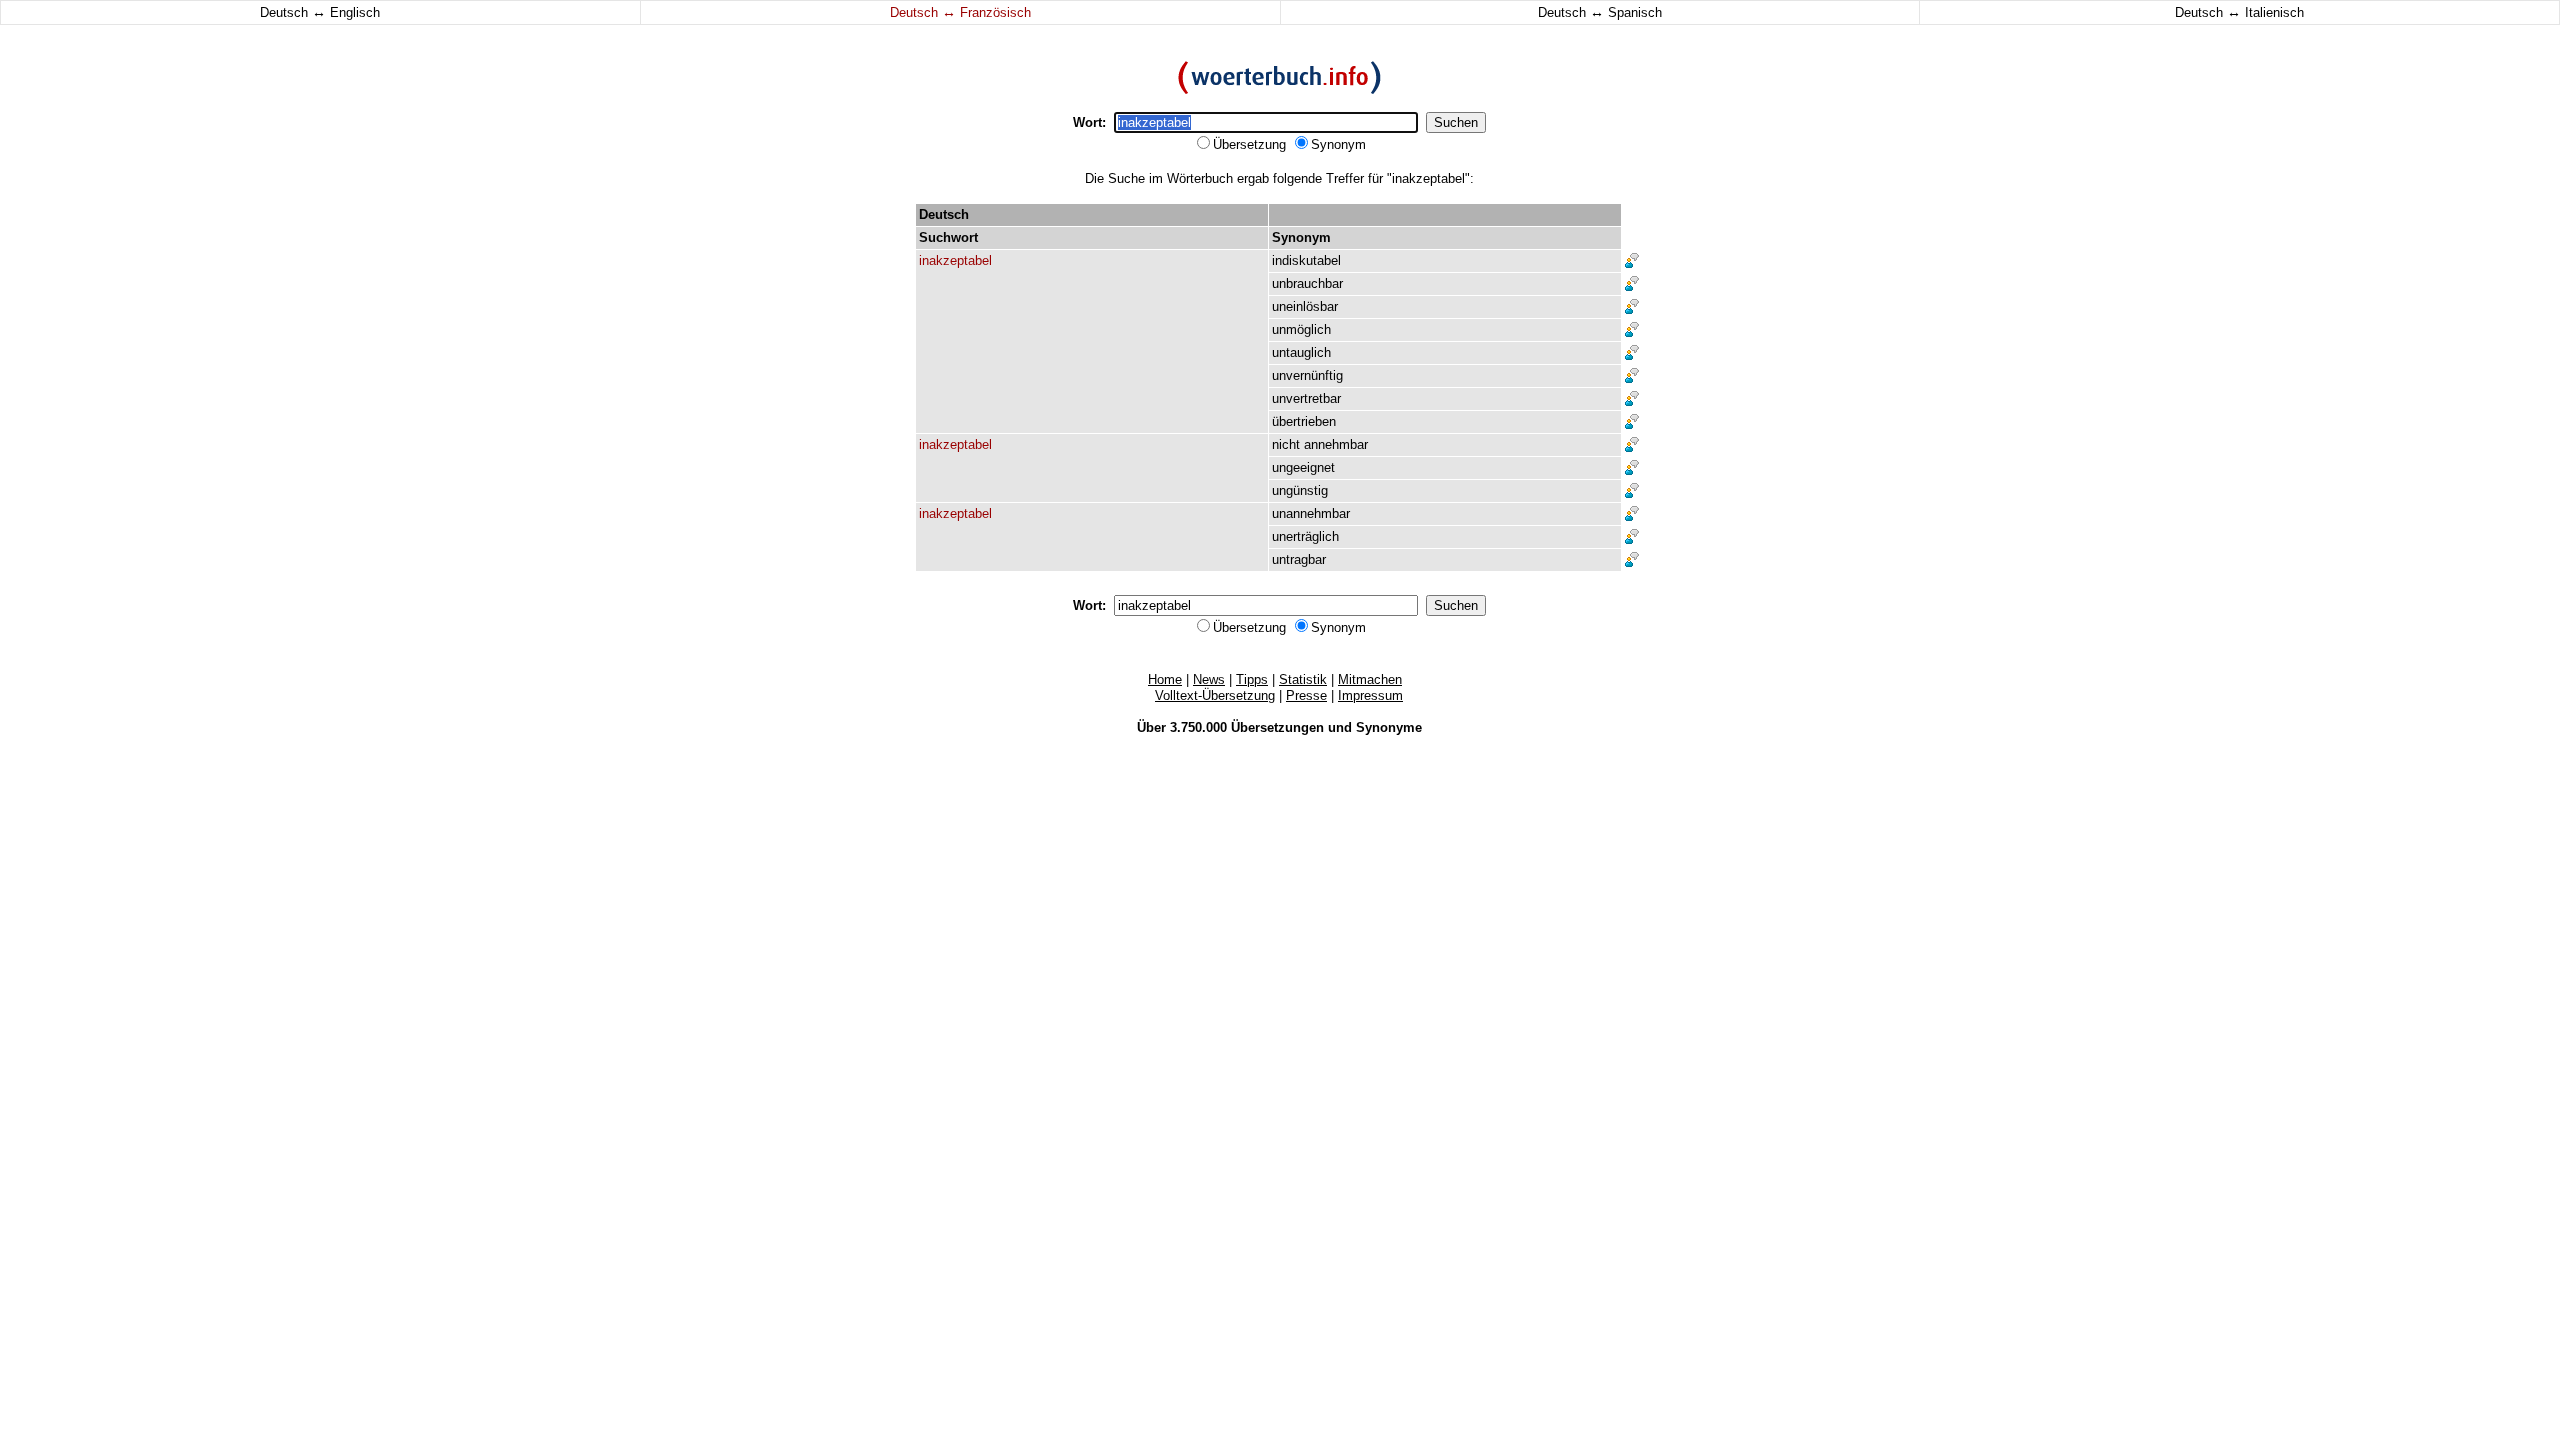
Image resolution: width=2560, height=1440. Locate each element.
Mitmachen (1370, 679)
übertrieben (1304, 421)
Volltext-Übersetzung (1215, 695)
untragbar (1299, 559)
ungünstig (1300, 490)
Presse (1306, 695)
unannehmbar (1311, 513)
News (1209, 679)
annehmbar (1336, 444)
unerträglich (1305, 536)
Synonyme (1389, 727)
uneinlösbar (1305, 306)
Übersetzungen (1277, 727)
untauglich (1301, 352)
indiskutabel (1306, 260)
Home (1165, 679)
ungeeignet (1303, 467)
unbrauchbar (1307, 283)
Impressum (1370, 695)
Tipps (1252, 679)
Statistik (1303, 679)
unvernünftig (1307, 375)
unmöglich (1301, 329)
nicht (1286, 444)
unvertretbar (1306, 398)
